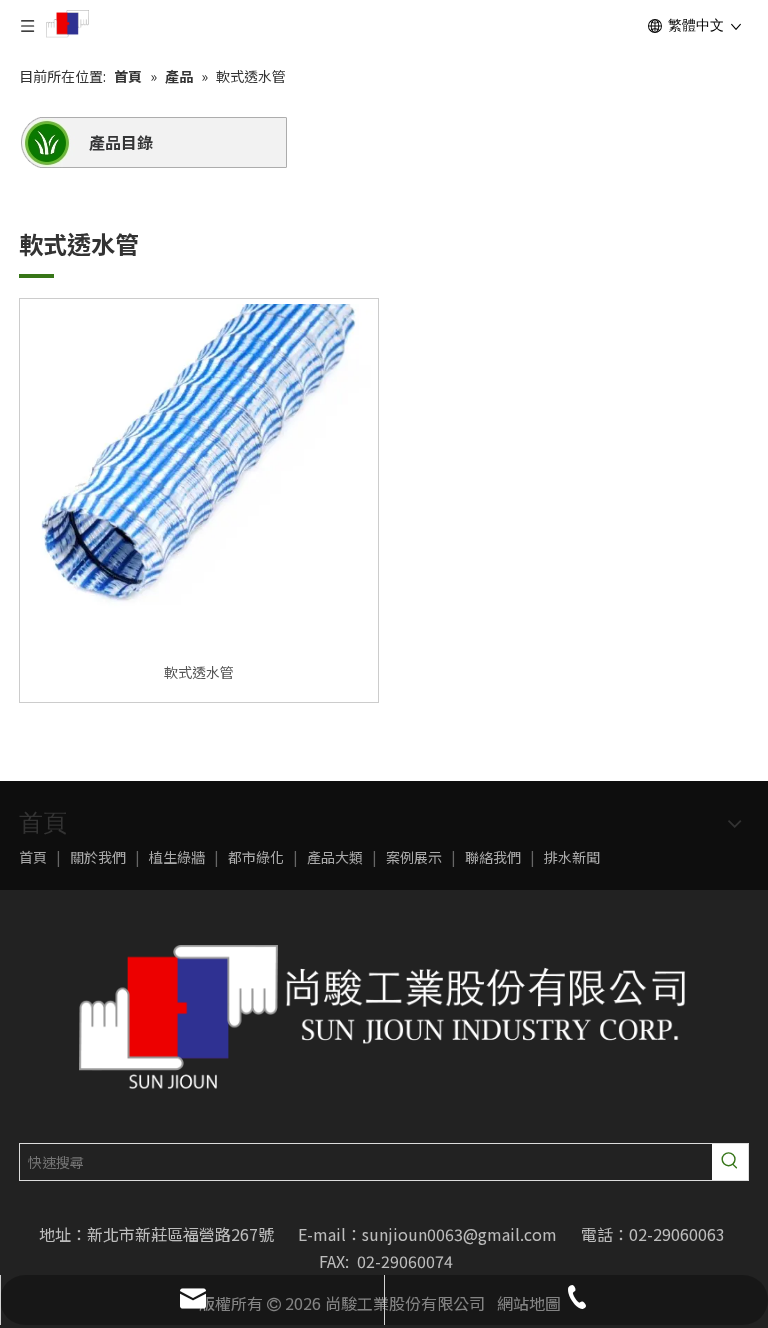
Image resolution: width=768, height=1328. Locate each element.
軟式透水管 (199, 672)
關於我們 (98, 857)
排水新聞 (572, 857)
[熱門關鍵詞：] (730, 1162)
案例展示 (414, 857)
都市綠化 (256, 857)
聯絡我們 (493, 857)
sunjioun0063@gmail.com (459, 1234)
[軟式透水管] (199, 476)
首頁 (33, 857)
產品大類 (335, 857)
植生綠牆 (177, 857)
